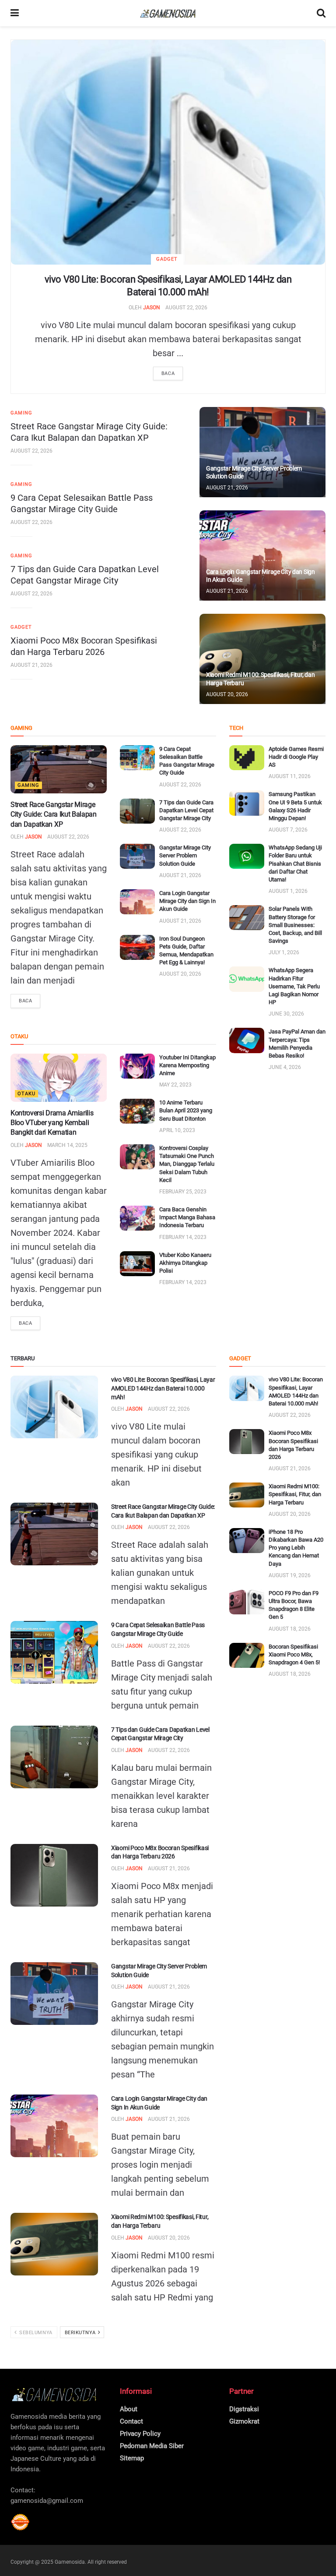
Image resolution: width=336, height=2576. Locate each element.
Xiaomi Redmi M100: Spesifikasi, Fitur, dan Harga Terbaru (295, 1494)
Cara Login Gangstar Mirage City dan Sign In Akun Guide (187, 901)
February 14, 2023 (183, 1237)
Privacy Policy (140, 2434)
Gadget (167, 259)
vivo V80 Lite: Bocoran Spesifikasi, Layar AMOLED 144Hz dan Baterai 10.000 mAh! (163, 1388)
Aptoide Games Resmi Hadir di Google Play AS (296, 757)
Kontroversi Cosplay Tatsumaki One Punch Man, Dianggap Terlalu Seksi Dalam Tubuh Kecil (187, 1164)
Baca (168, 373)
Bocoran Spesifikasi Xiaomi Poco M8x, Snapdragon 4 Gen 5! (294, 1654)
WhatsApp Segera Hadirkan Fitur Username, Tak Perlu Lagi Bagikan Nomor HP (294, 986)
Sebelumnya (35, 2333)
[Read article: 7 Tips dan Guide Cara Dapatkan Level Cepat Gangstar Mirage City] (137, 811)
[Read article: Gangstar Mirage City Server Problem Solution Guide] (262, 452)
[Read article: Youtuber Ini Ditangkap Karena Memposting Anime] (137, 1066)
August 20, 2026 (227, 694)
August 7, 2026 (288, 830)
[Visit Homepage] (168, 13)
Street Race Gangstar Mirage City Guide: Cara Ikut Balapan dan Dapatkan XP (54, 814)
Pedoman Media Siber (152, 2446)
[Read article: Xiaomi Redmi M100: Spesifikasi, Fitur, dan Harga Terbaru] (262, 659)
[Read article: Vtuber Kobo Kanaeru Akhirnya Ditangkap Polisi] (137, 1264)
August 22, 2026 (186, 308)
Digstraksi (244, 2409)
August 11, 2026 (290, 776)
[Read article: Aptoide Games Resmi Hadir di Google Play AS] (247, 758)
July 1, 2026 (284, 952)
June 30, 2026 (286, 1014)
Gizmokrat (244, 2421)
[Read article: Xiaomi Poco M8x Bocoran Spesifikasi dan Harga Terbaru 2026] (54, 1875)
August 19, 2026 (290, 1575)
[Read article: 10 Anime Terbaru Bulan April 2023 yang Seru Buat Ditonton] (137, 1111)
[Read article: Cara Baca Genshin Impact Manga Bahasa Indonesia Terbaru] (137, 1218)
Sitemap (132, 2458)
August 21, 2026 (31, 665)
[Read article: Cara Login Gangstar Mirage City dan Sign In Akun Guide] (262, 556)
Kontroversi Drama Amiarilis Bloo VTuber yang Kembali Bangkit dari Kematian (52, 1123)
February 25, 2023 (183, 1192)
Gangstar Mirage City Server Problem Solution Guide (185, 855)
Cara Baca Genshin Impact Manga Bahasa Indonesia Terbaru (187, 1217)
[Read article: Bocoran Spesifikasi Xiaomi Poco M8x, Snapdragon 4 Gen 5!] (247, 1655)
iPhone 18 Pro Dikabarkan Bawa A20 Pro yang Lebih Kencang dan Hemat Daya (296, 1548)
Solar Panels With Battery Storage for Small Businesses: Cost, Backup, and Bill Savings (295, 925)
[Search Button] (321, 13)
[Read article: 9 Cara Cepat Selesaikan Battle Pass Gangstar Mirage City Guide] (137, 758)
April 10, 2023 (177, 1130)
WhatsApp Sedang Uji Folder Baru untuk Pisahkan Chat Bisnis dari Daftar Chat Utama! (295, 863)
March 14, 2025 (67, 1145)
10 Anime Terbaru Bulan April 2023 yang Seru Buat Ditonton (186, 1110)
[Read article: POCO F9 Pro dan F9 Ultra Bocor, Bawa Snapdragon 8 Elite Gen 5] (247, 1602)
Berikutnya (81, 2333)
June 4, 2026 (285, 1067)
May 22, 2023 (175, 1085)
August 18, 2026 (290, 1629)
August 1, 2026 (288, 891)
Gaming (21, 413)
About (129, 2409)
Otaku (26, 1094)
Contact (131, 2421)
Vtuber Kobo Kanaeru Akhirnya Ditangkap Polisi (185, 1263)
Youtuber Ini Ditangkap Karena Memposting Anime (187, 1065)
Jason (152, 308)
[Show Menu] (15, 13)
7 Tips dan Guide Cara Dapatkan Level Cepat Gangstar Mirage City (186, 810)
